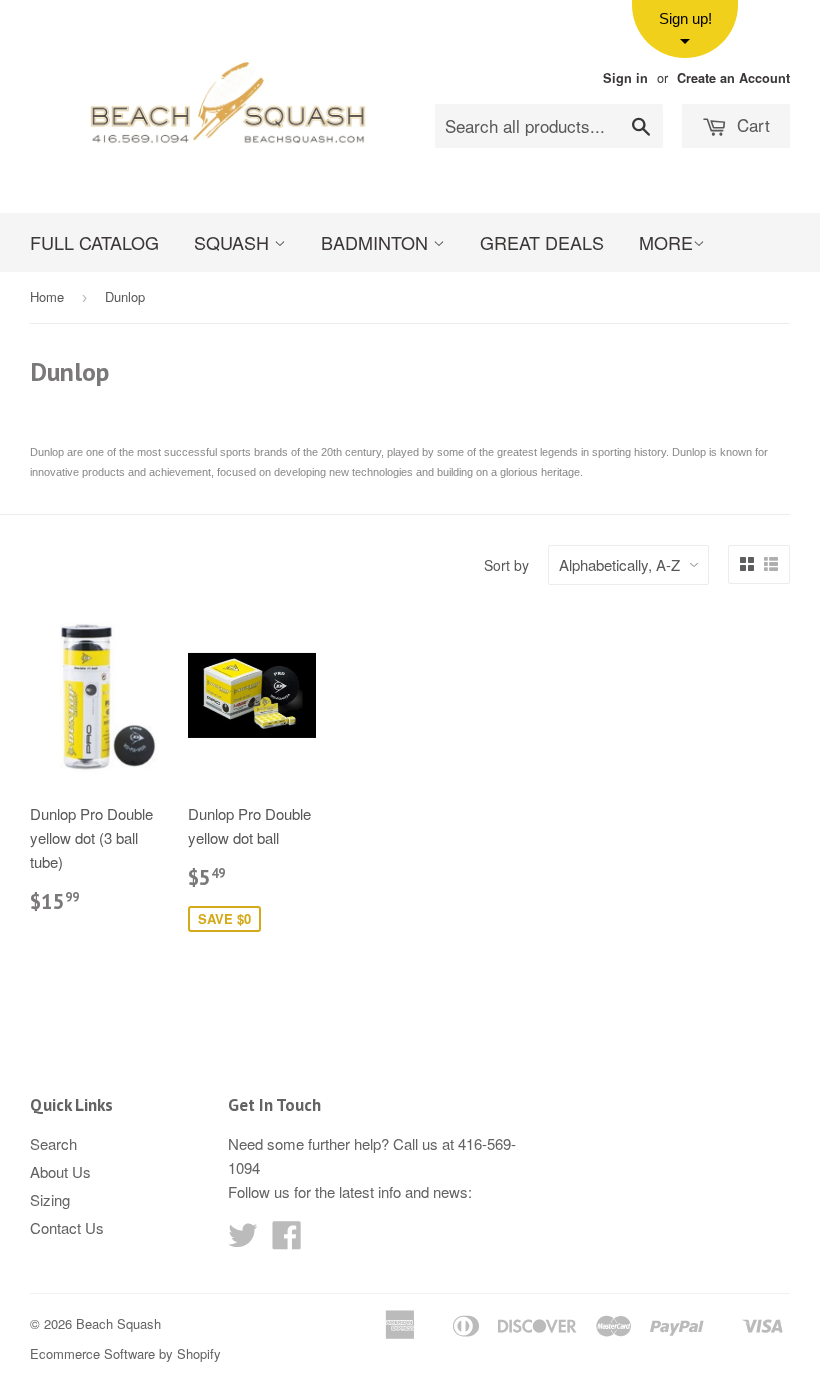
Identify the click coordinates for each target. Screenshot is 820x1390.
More (666, 242)
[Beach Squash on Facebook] (287, 1240)
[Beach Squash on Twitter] (243, 1240)
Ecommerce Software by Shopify (125, 1353)
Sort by (506, 565)
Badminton (377, 242)
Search (53, 1143)
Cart (751, 124)
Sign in (625, 78)
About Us (60, 1171)
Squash (234, 242)
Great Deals (542, 242)
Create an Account (733, 78)
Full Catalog (94, 242)
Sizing (50, 1199)
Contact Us (67, 1227)
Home (47, 296)
